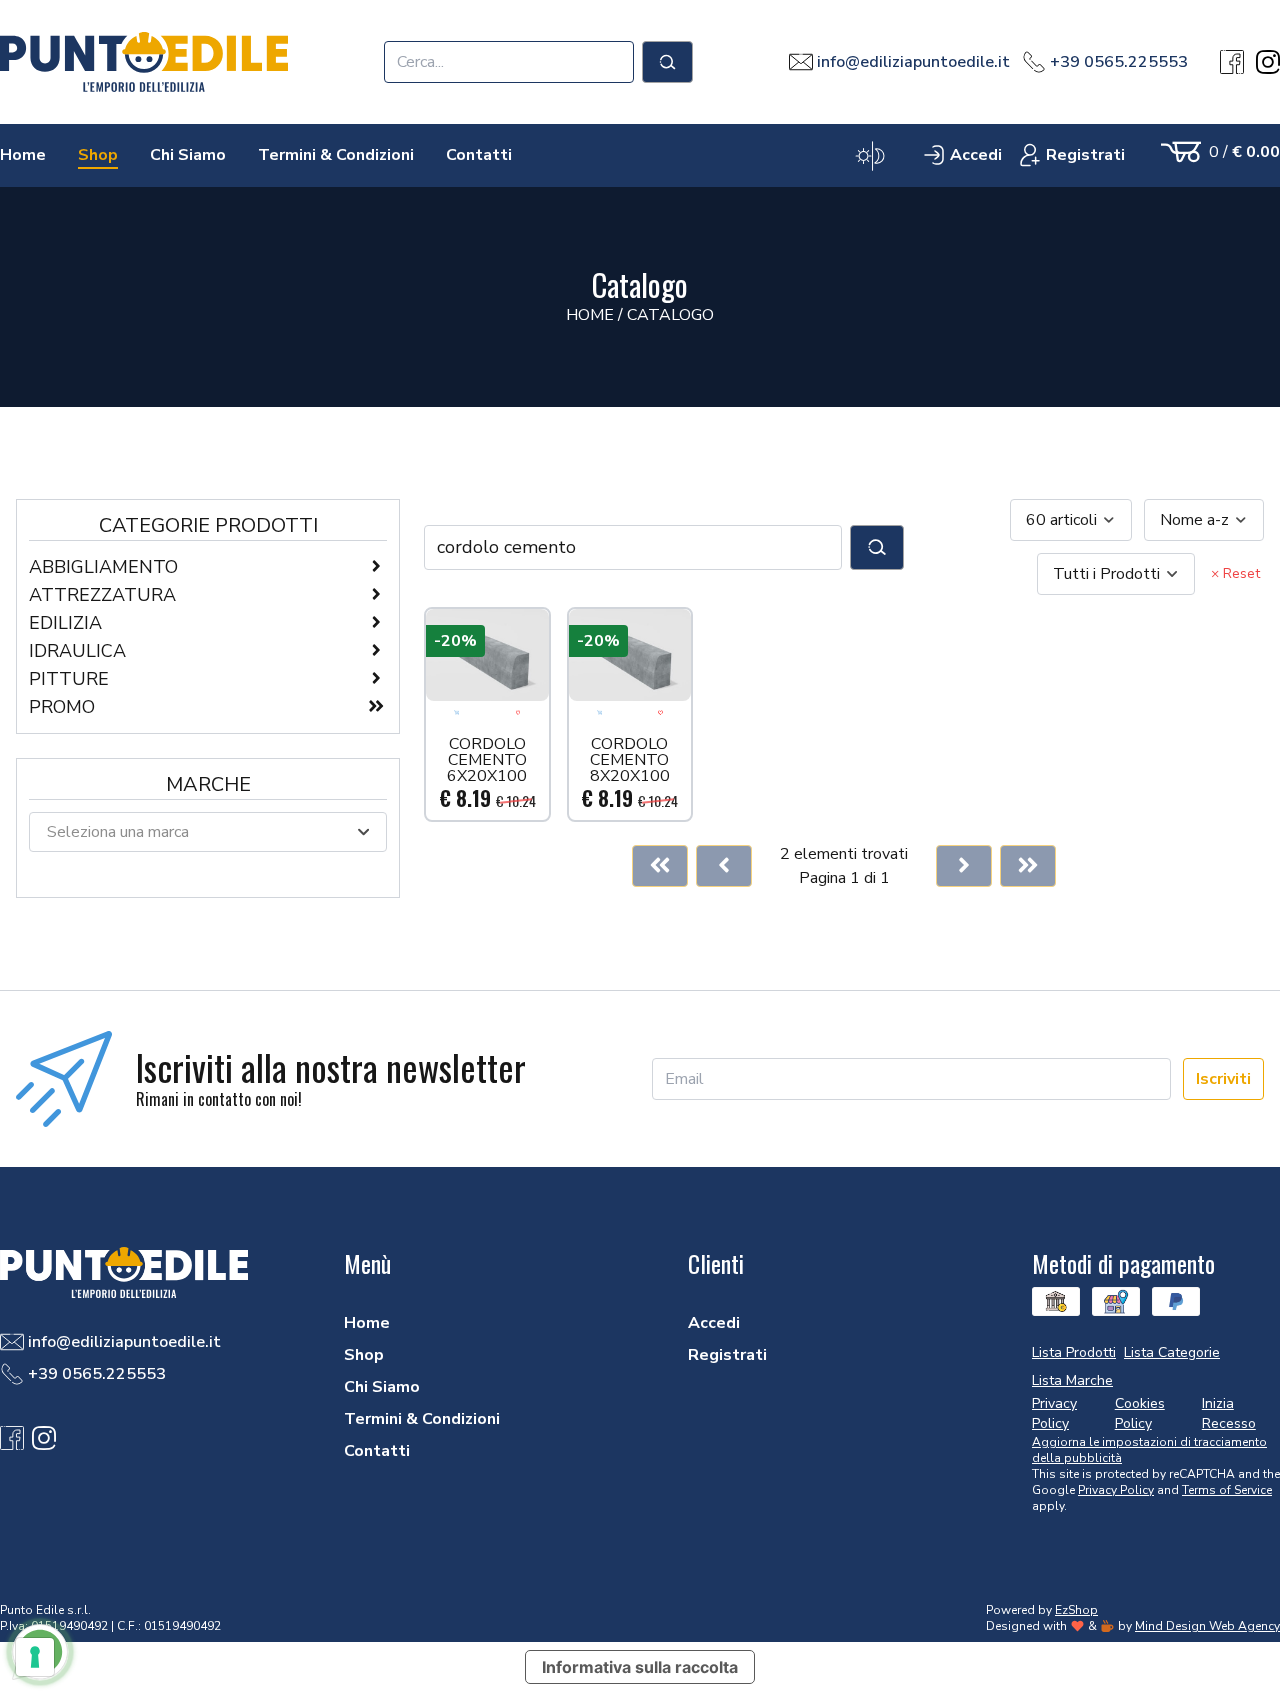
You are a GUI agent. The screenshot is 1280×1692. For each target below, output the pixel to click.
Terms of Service (1227, 1490)
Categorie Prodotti (208, 525)
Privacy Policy (1116, 1490)
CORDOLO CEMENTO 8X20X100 (630, 760)
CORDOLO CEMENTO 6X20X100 (487, 760)
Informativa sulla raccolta (640, 1667)
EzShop (1076, 1610)
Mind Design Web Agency (1207, 1626)
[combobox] (1071, 520)
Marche (208, 784)
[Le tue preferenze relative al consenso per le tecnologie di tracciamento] (35, 1657)
